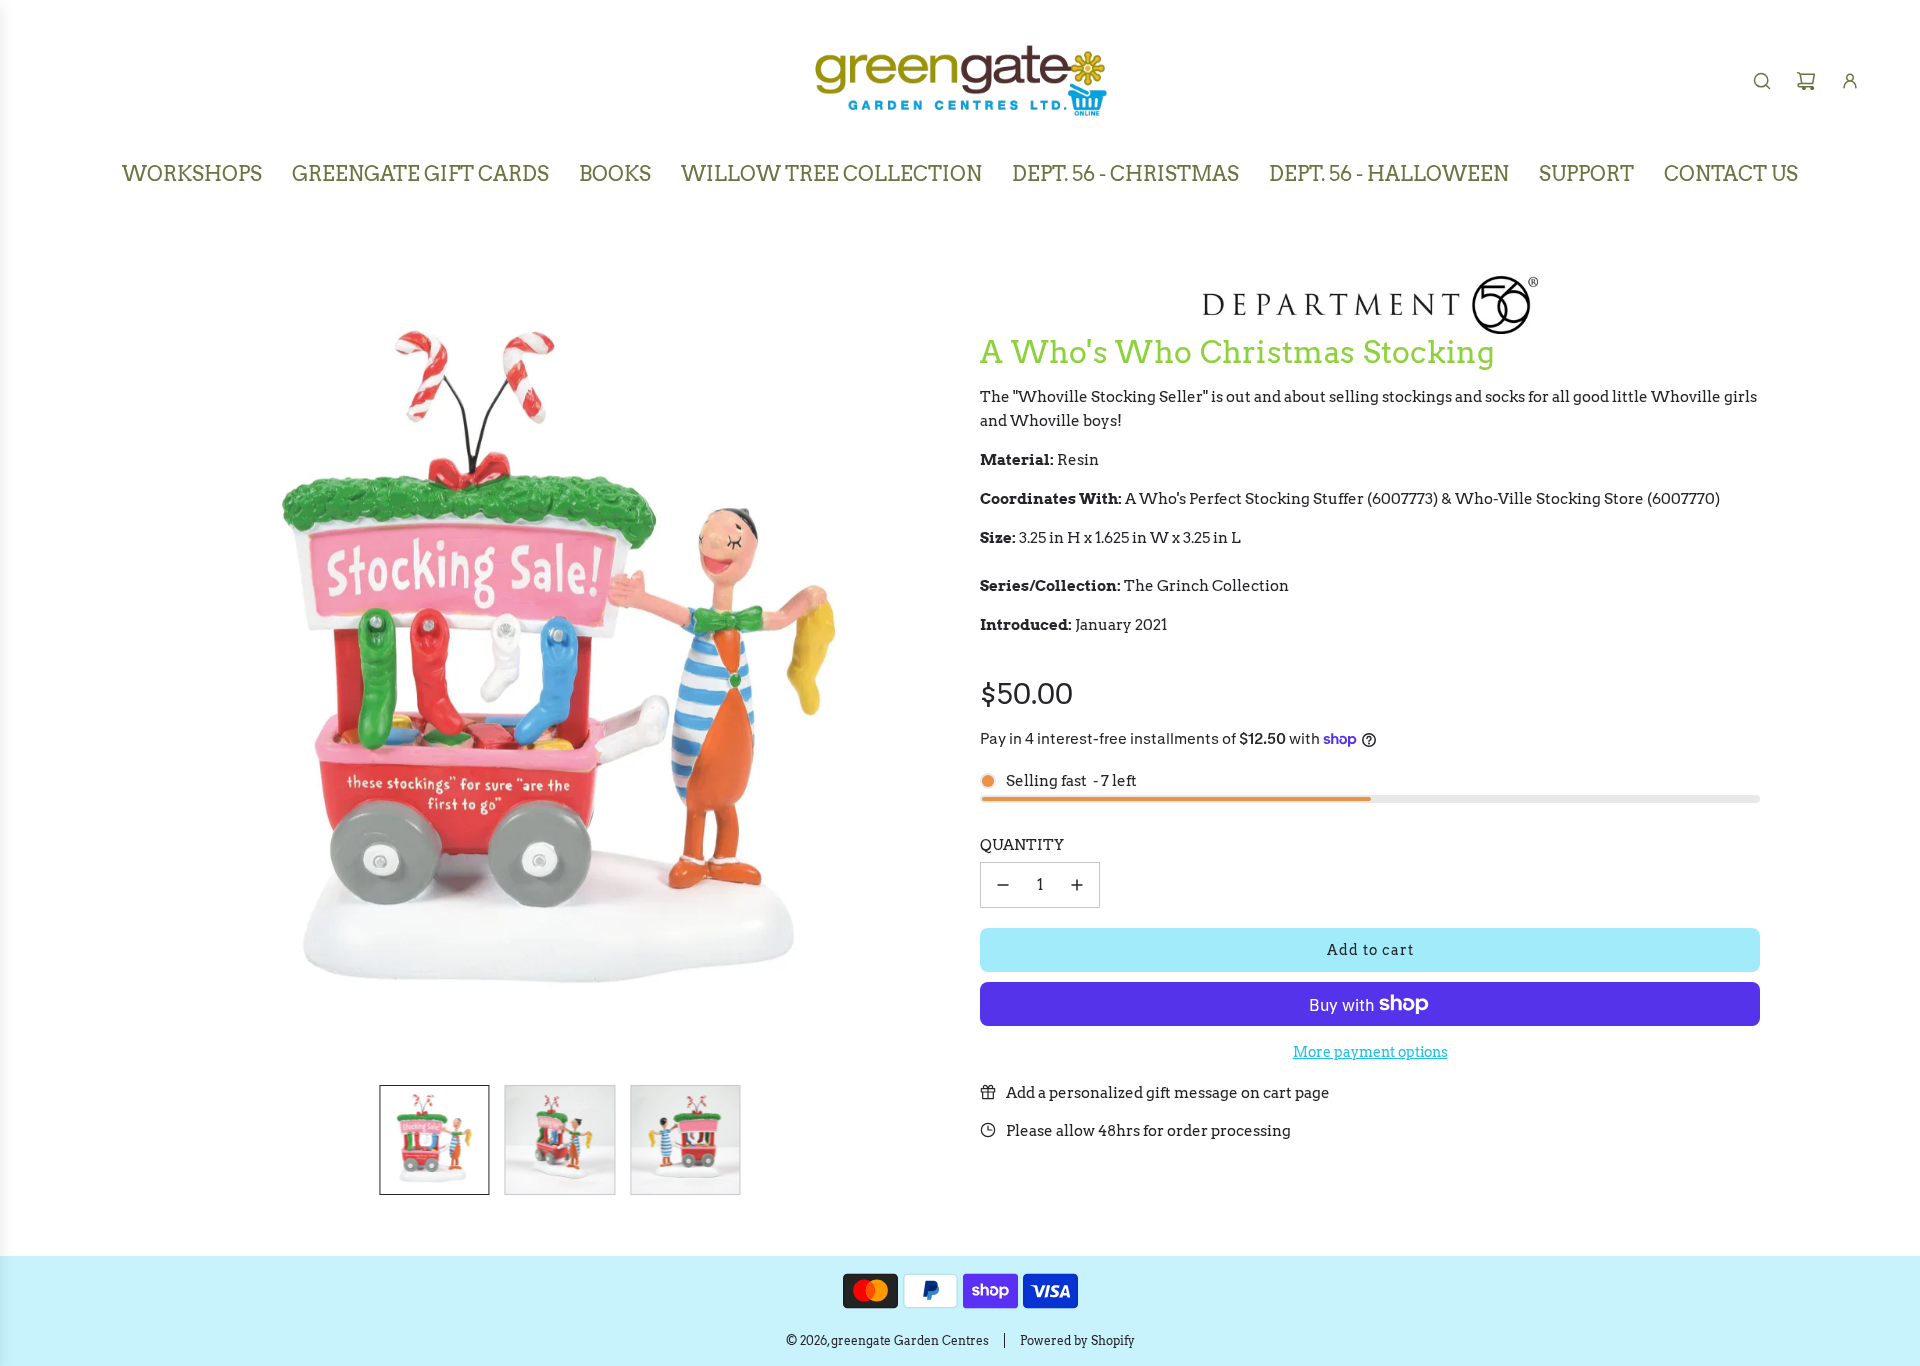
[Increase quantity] (1077, 885)
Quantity (1022, 845)
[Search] (1762, 81)
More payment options (1370, 1052)
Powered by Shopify (1077, 1340)
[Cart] (1806, 81)
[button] (176, 669)
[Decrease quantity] (1003, 885)
